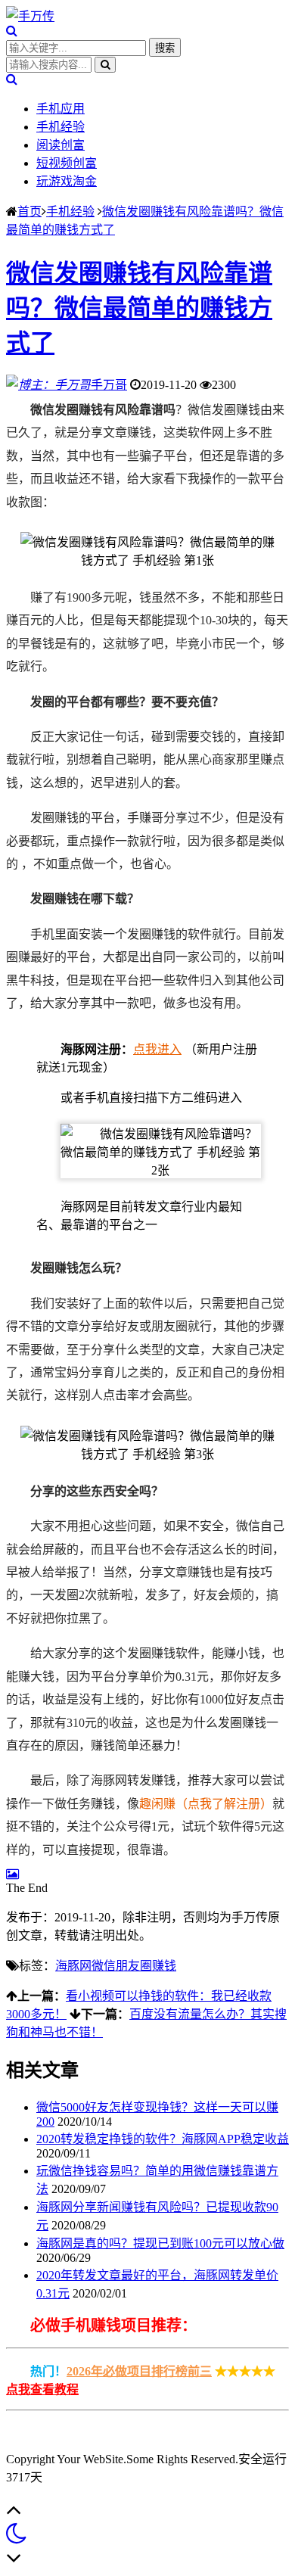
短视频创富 (67, 163)
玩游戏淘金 (67, 181)
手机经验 (61, 127)
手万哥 (109, 385)
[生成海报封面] (12, 1874)
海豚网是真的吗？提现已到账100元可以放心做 (160, 2243)
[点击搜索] (12, 31)
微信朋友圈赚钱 (134, 1966)
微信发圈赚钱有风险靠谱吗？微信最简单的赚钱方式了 (139, 308)
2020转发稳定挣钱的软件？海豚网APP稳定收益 (163, 2139)
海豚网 (73, 1966)
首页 (29, 212)
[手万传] (30, 16)
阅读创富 (61, 145)
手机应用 (61, 109)
